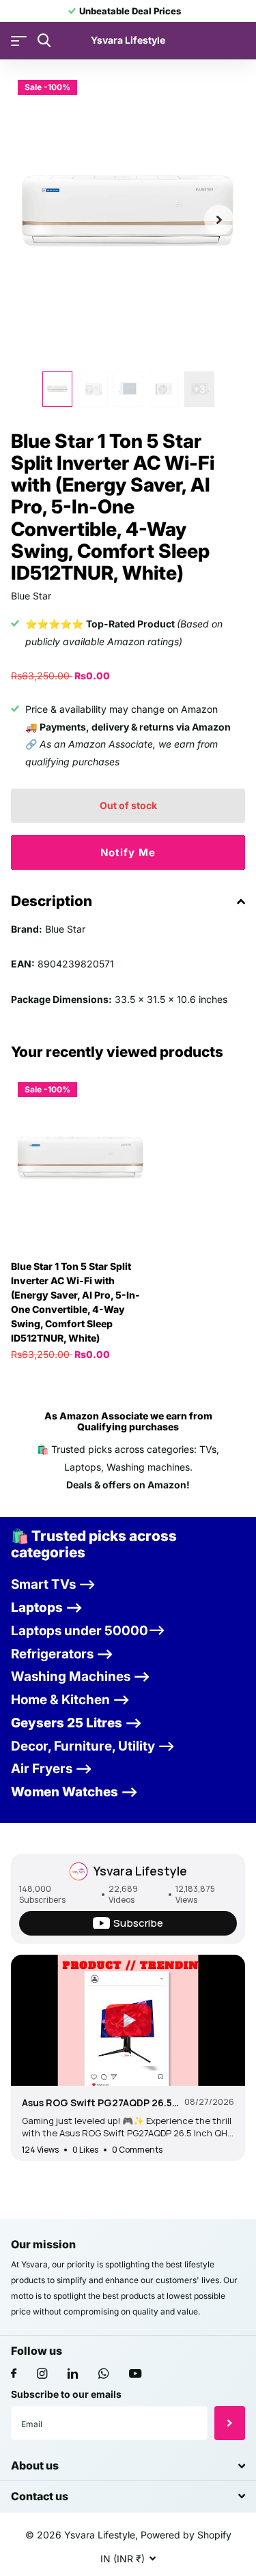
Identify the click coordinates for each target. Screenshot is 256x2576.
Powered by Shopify (186, 2535)
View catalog (19, 41)
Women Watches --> (74, 1792)
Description (52, 901)
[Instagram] (42, 2374)
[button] (219, 220)
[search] (44, 41)
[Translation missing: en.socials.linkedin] (73, 2374)
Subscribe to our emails (66, 2394)
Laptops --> (47, 1608)
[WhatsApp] (103, 2374)
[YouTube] (135, 2374)
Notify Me (128, 852)
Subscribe (230, 2423)
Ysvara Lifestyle (140, 1871)
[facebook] (14, 2374)
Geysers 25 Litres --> (76, 1723)
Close (128, 2466)
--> (62, 1654)
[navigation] (57, 389)
